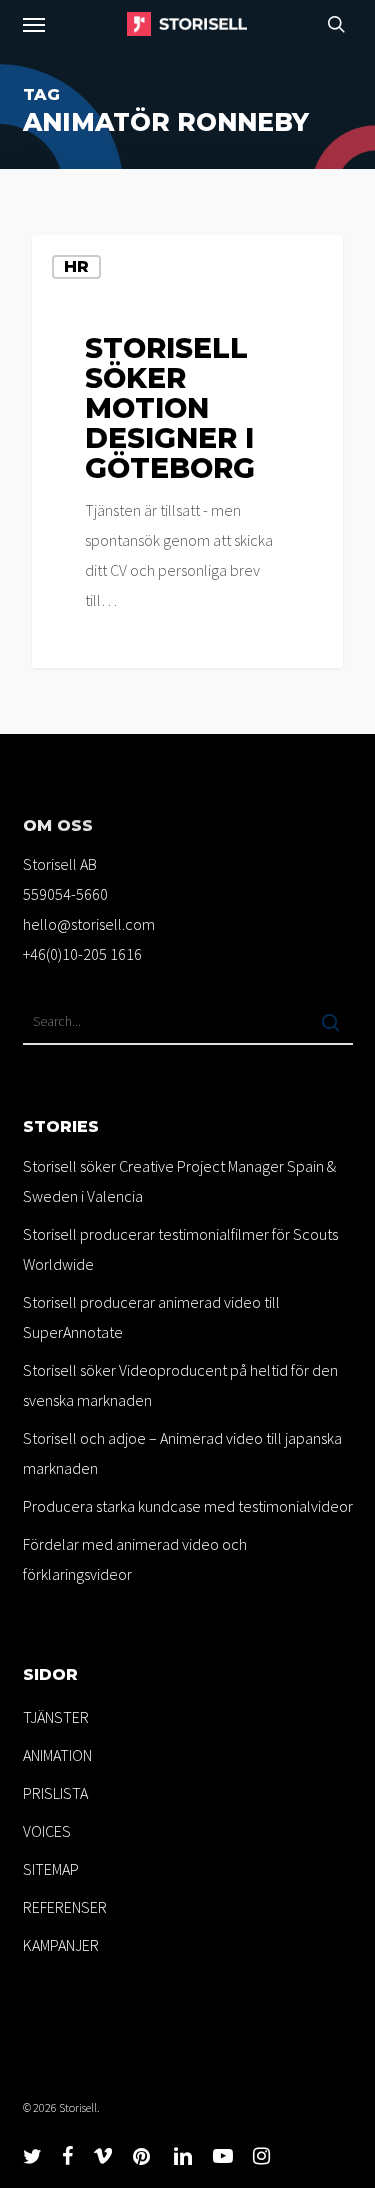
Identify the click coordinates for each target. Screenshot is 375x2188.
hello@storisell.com (89, 924)
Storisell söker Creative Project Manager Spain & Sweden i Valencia (179, 1181)
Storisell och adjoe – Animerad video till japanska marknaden (182, 1453)
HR (76, 266)
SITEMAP (51, 1869)
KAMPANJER (61, 1945)
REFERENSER (65, 1907)
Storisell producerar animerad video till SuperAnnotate (151, 1317)
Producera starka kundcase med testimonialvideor (188, 1506)
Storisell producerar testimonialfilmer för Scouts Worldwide (180, 1249)
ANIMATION (57, 1755)
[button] (34, 24)
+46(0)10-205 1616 (82, 954)
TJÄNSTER (56, 1717)
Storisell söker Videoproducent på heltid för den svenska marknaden (180, 1385)
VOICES (47, 1831)
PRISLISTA (55, 1793)
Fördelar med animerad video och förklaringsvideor (135, 1559)
